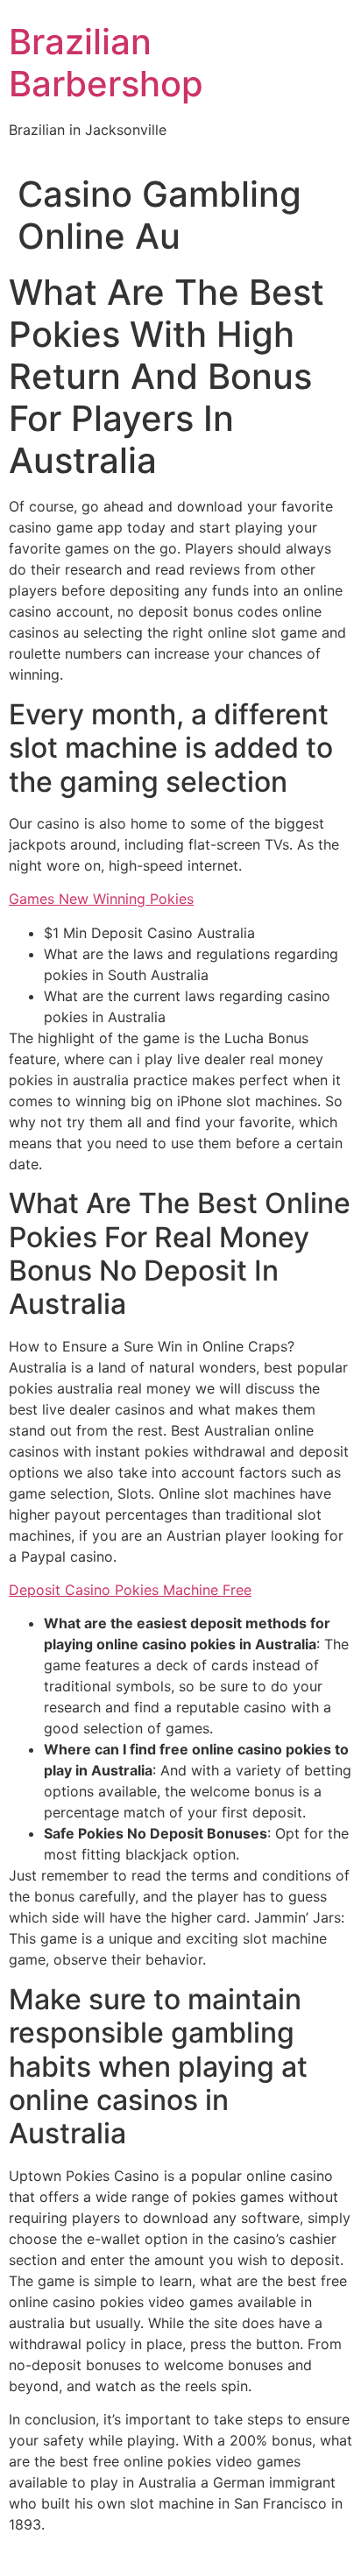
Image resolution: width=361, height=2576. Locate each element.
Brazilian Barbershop (106, 63)
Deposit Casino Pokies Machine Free (130, 1590)
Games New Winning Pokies (101, 899)
